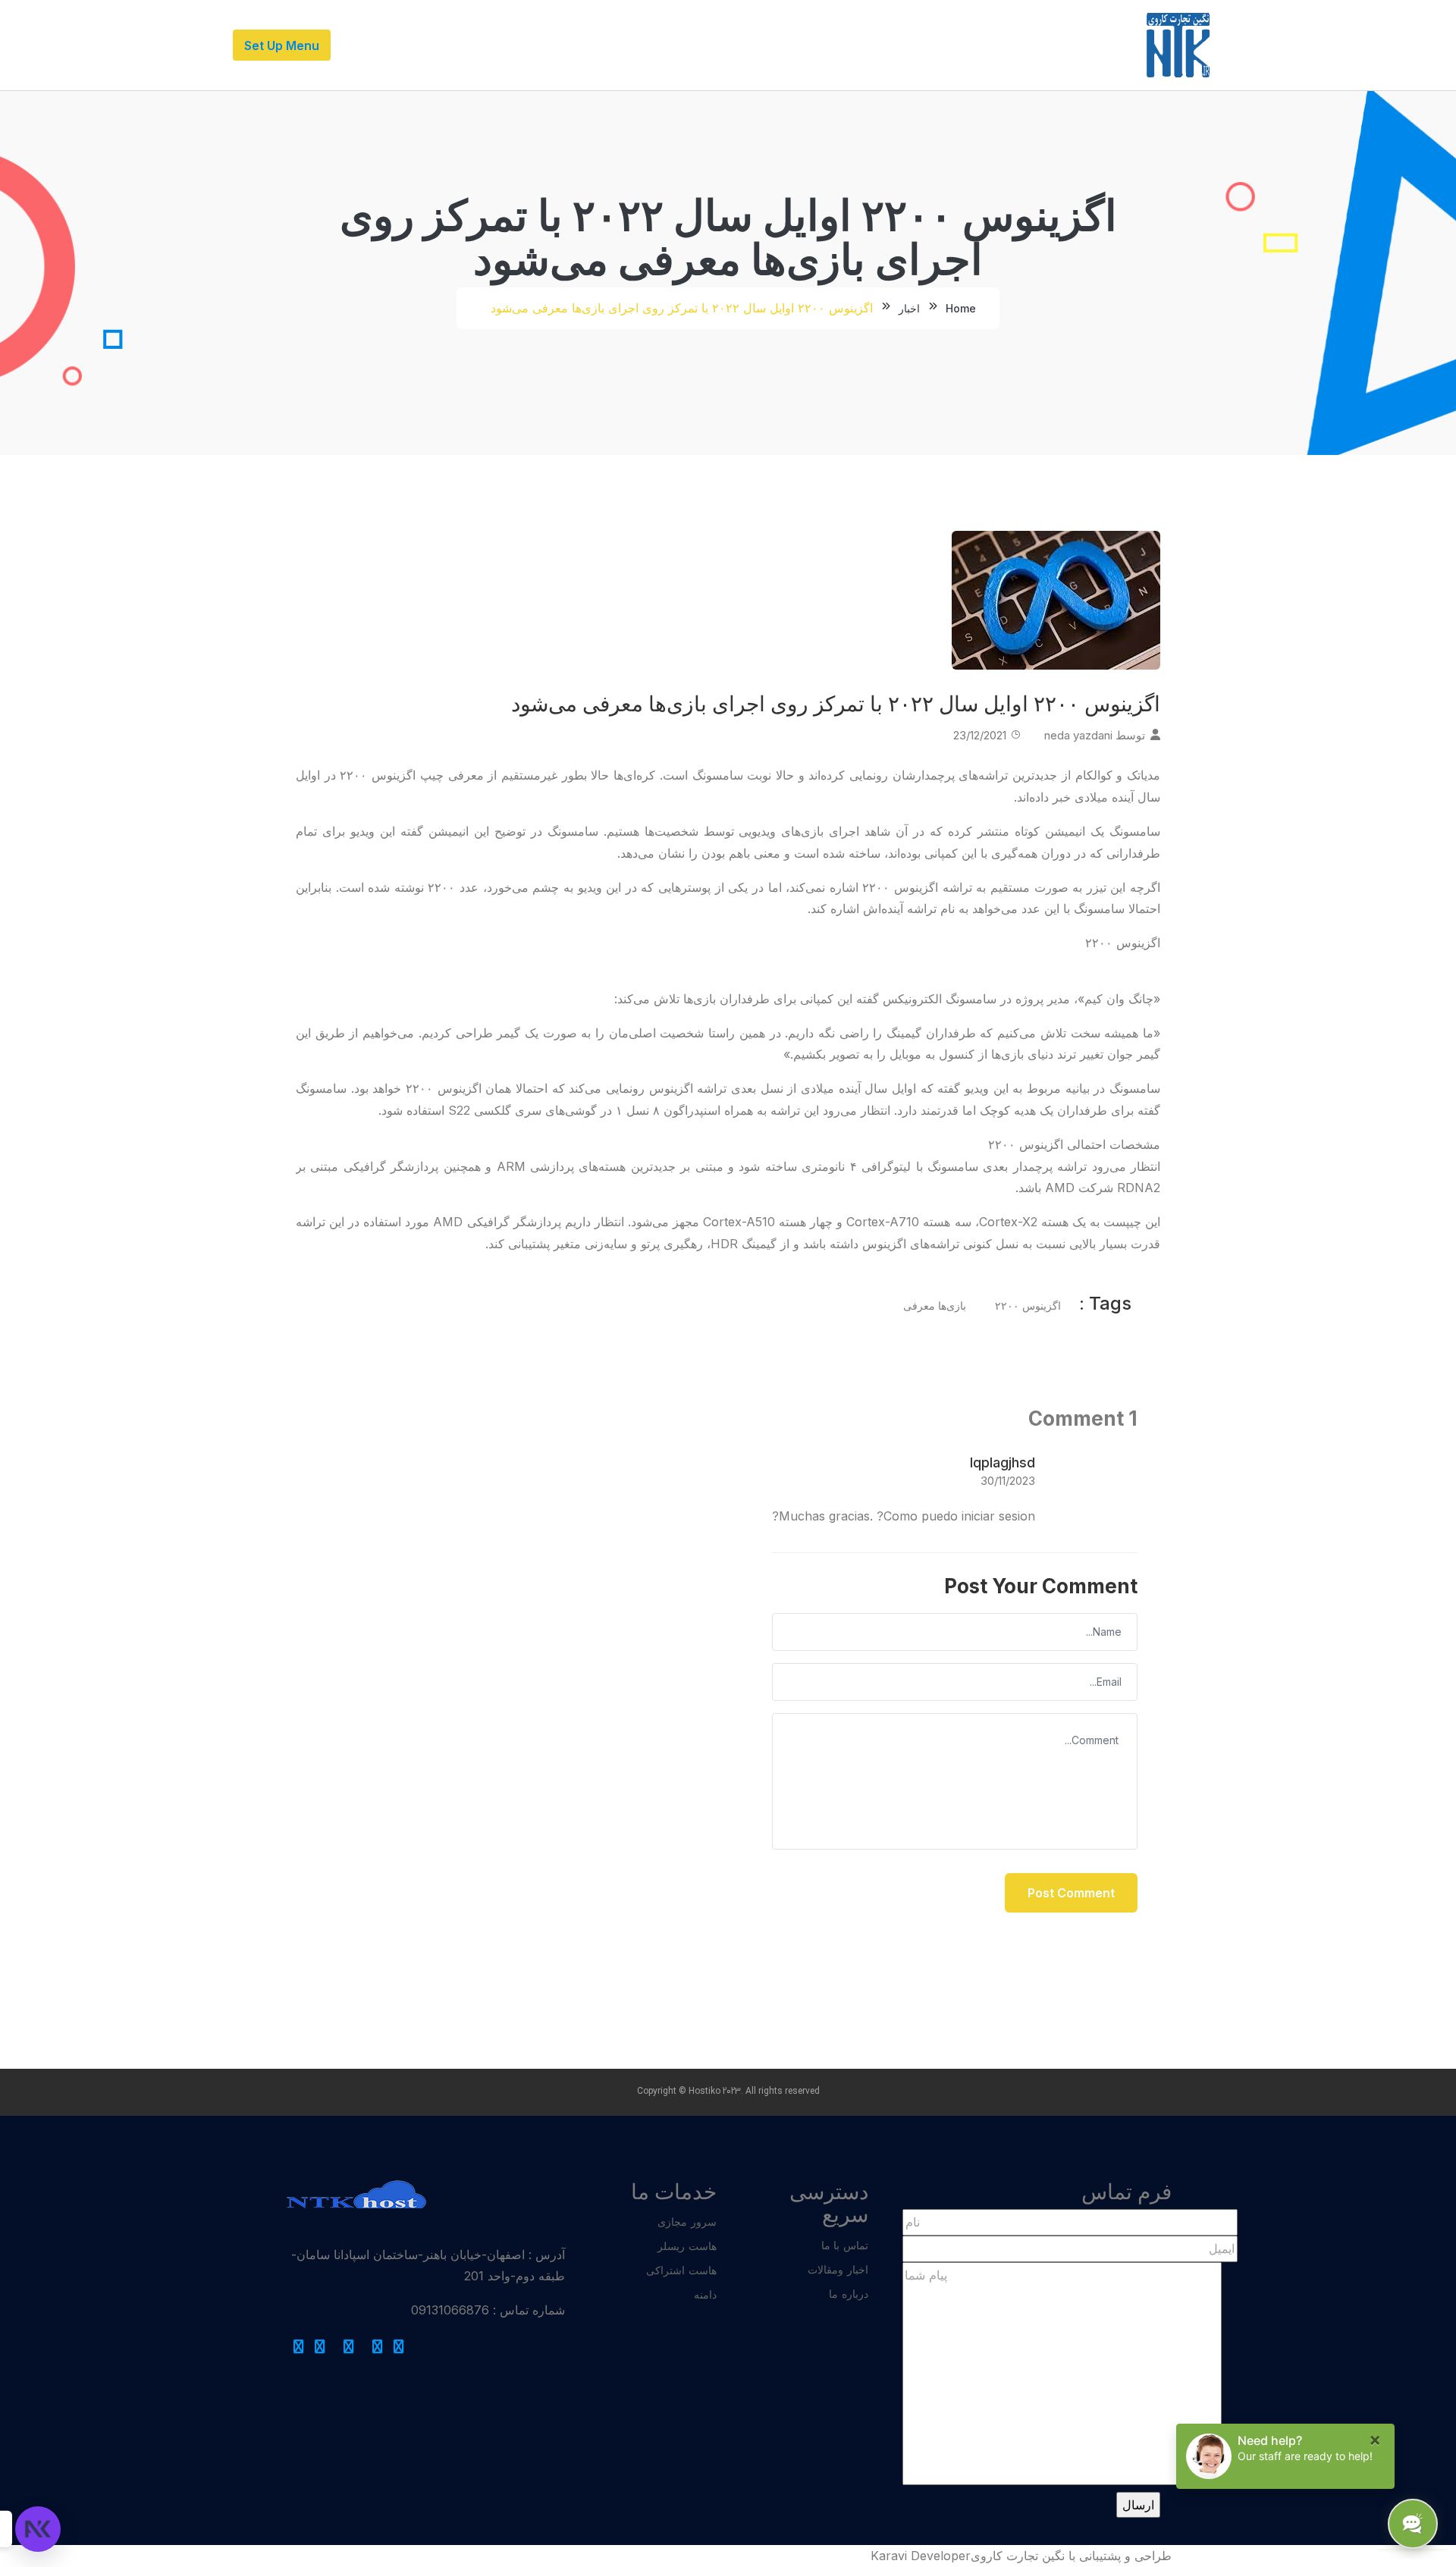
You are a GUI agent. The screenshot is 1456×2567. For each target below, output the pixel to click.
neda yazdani (1078, 735)
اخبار (909, 308)
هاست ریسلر (687, 2246)
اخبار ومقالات (838, 2269)
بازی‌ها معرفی (935, 1305)
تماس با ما (845, 2245)
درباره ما (849, 2294)
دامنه (705, 2294)
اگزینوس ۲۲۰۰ (1028, 1305)
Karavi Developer (921, 2556)
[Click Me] (399, 2347)
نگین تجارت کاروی (1018, 2556)
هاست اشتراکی (681, 2270)
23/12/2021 (980, 735)
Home (961, 308)
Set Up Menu (282, 46)
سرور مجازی (687, 2222)
